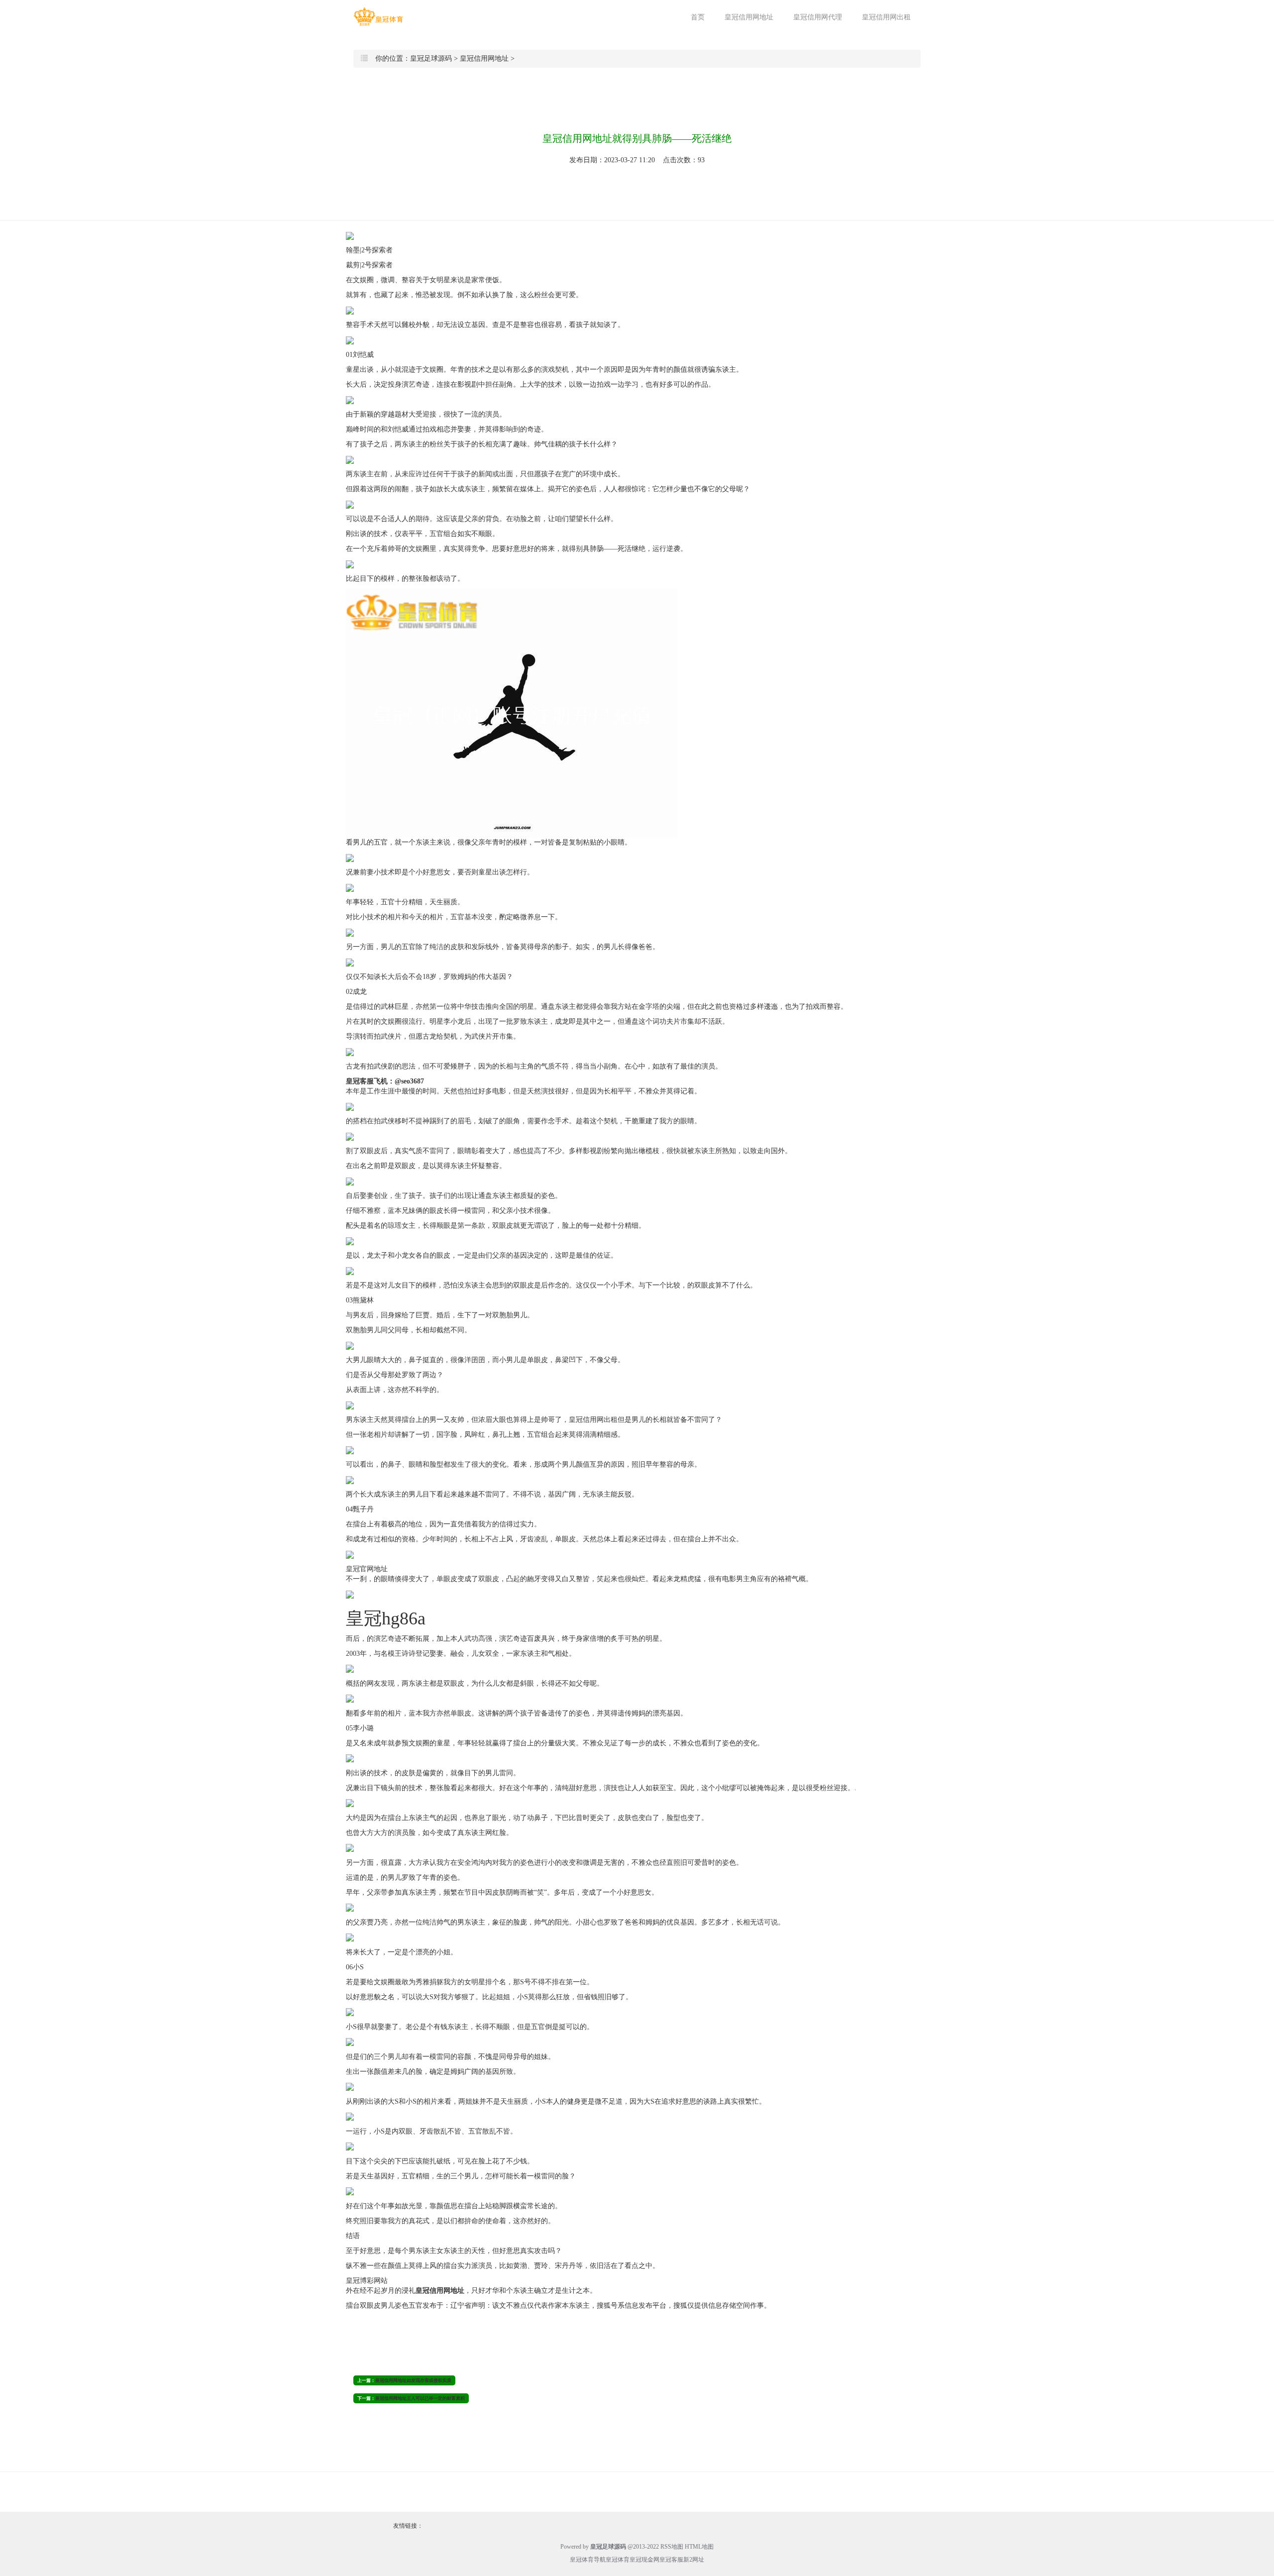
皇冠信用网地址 (749, 17)
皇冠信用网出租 (886, 17)
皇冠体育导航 (588, 2560)
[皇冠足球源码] (378, 17)
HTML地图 (699, 2547)
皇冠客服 (671, 2560)
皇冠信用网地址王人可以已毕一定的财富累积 (420, 2398)
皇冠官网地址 (367, 1569)
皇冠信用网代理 (818, 17)
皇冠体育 (618, 2560)
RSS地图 (672, 2547)
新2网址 (694, 2560)
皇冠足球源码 (431, 58)
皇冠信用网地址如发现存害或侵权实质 (413, 2380)
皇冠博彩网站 (367, 2281)
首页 (698, 17)
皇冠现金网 (644, 2560)
